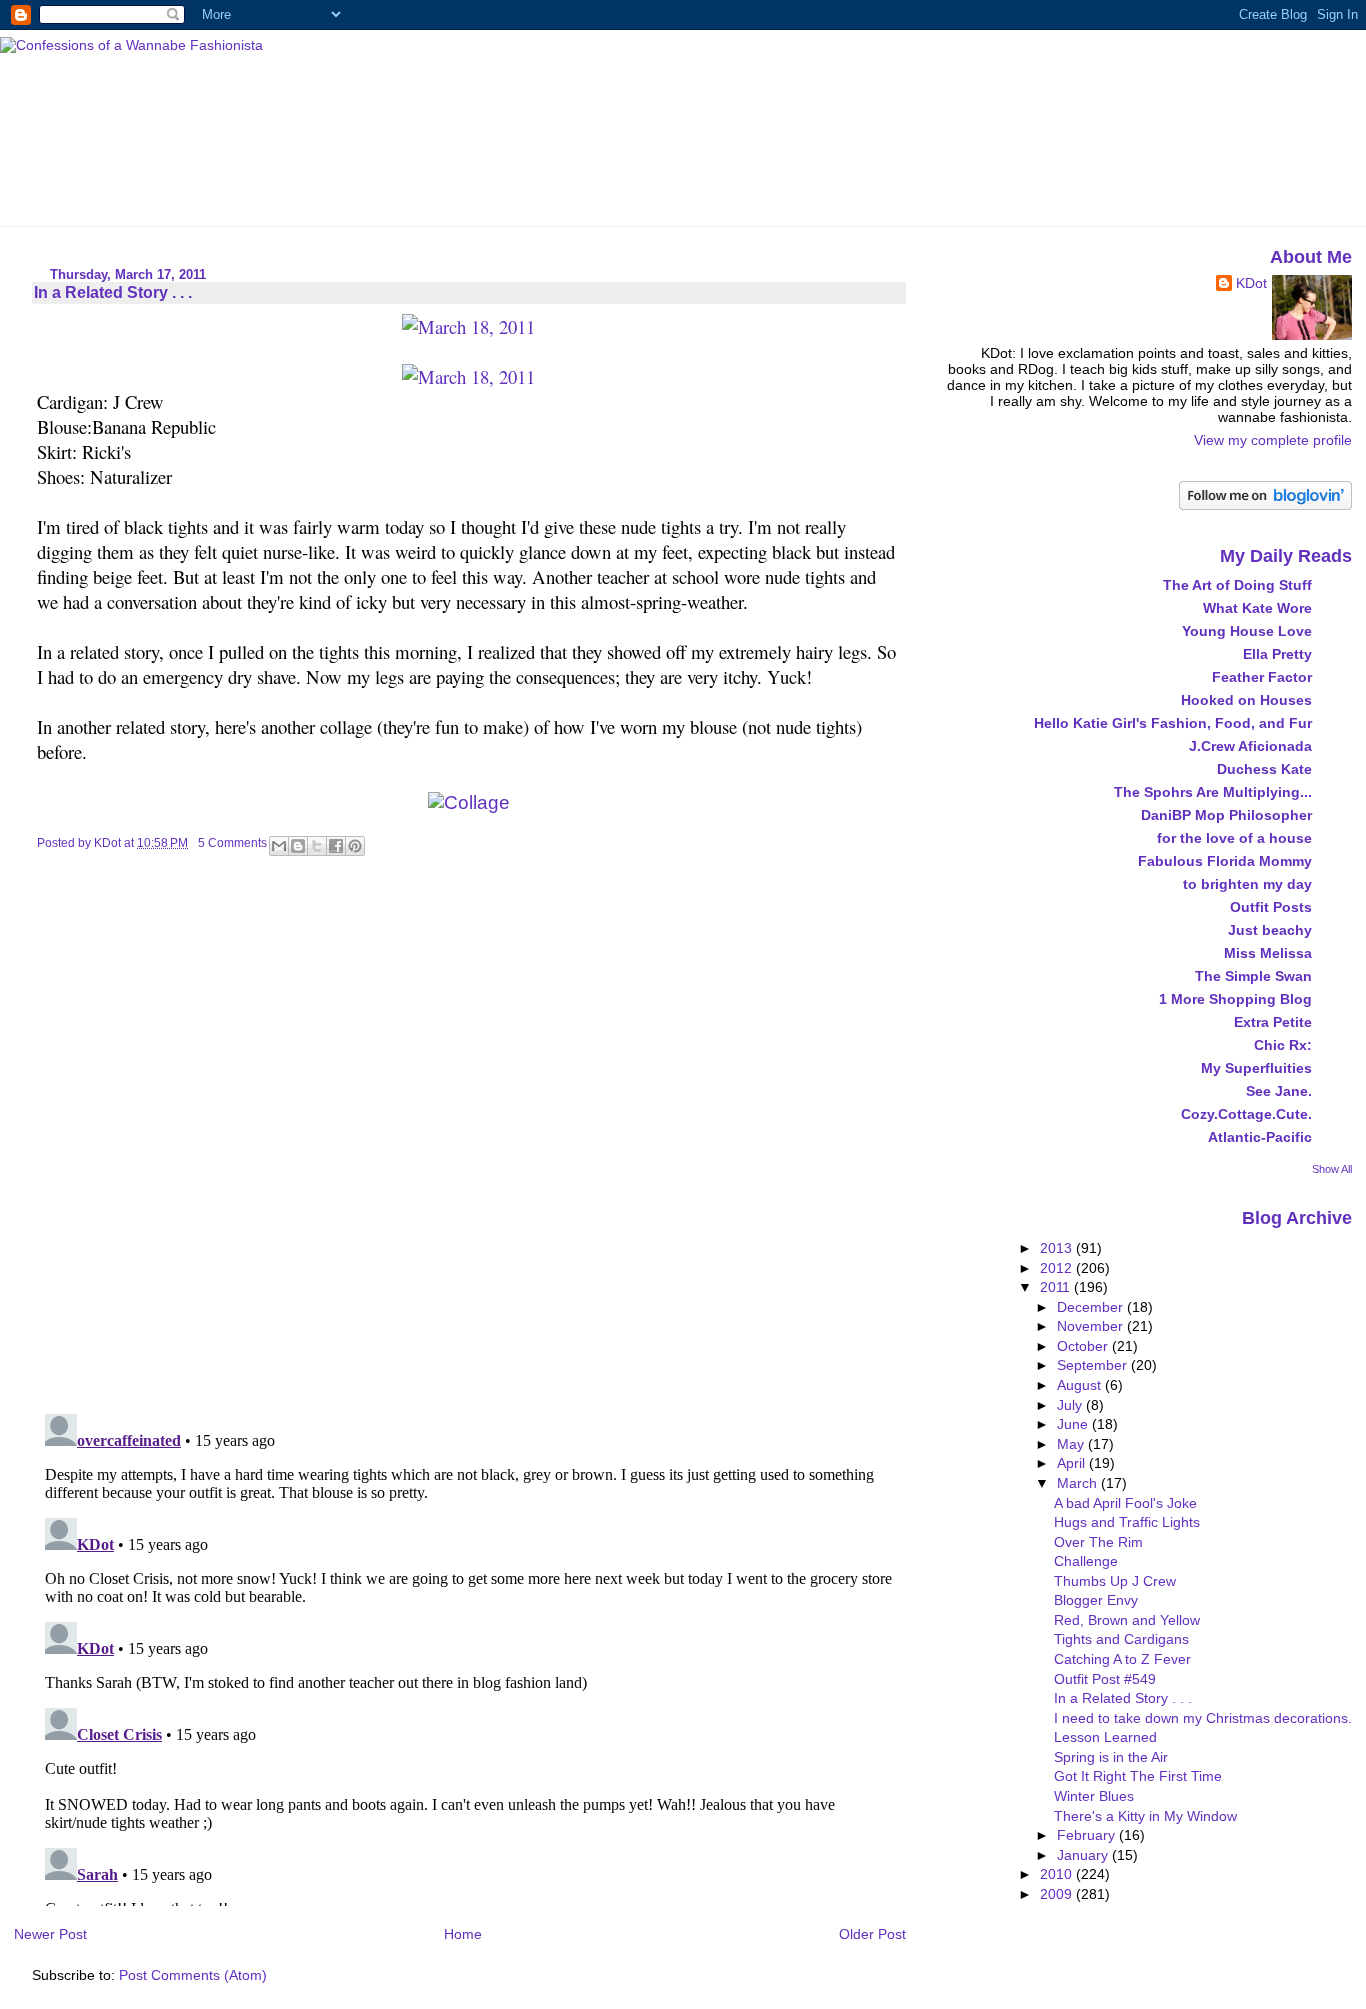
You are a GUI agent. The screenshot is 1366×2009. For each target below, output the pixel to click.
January (1084, 1855)
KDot (1251, 283)
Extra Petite (1273, 1022)
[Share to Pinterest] (355, 846)
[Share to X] (317, 846)
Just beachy (1270, 930)
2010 (1058, 1874)
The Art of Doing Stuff (1237, 585)
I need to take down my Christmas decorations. (1203, 1718)
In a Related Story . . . (1123, 1698)
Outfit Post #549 (1105, 1679)
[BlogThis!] (298, 846)
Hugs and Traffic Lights (1127, 1522)
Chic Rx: (1283, 1045)
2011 (1057, 1287)
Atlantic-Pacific (1260, 1137)
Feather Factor (1262, 677)
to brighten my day (1247, 884)
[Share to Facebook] (336, 846)
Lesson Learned (1105, 1737)
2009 (1058, 1894)
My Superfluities (1256, 1068)
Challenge (1086, 1561)
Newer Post (50, 1934)
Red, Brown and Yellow (1127, 1620)
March (1079, 1483)
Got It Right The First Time (1138, 1776)
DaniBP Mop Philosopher (1226, 815)
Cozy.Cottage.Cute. (1246, 1114)
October (1084, 1346)
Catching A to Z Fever (1122, 1659)
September (1094, 1365)
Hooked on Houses (1246, 700)
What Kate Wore (1257, 608)
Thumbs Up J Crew (1115, 1581)
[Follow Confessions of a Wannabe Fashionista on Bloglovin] (1265, 505)
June (1074, 1424)
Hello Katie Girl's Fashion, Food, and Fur (1173, 723)
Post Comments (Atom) (193, 1975)
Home (463, 1934)
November (1092, 1326)
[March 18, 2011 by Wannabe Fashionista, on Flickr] (468, 326)
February (1088, 1835)
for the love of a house (1234, 838)
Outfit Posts (1271, 907)
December (1092, 1307)
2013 (1058, 1248)
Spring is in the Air (1111, 1757)
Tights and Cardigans (1121, 1639)
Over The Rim (1098, 1542)
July (1071, 1405)
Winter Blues (1094, 1796)
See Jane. (1279, 1091)
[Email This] (279, 846)
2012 (1058, 1268)
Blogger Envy (1096, 1600)
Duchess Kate (1264, 769)
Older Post (872, 1934)
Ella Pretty (1277, 654)
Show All (1332, 1169)
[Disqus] (471, 1140)
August (1081, 1385)
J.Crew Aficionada (1250, 746)
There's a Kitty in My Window (1145, 1816)
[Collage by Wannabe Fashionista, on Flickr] (469, 802)
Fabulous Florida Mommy (1225, 861)
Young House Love (1247, 631)
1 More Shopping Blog (1235, 999)
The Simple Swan (1253, 976)
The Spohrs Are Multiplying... (1213, 792)
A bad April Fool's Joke (1125, 1503)
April (1073, 1463)
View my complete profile (1273, 440)
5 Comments (232, 843)
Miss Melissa (1268, 953)
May (1072, 1444)
